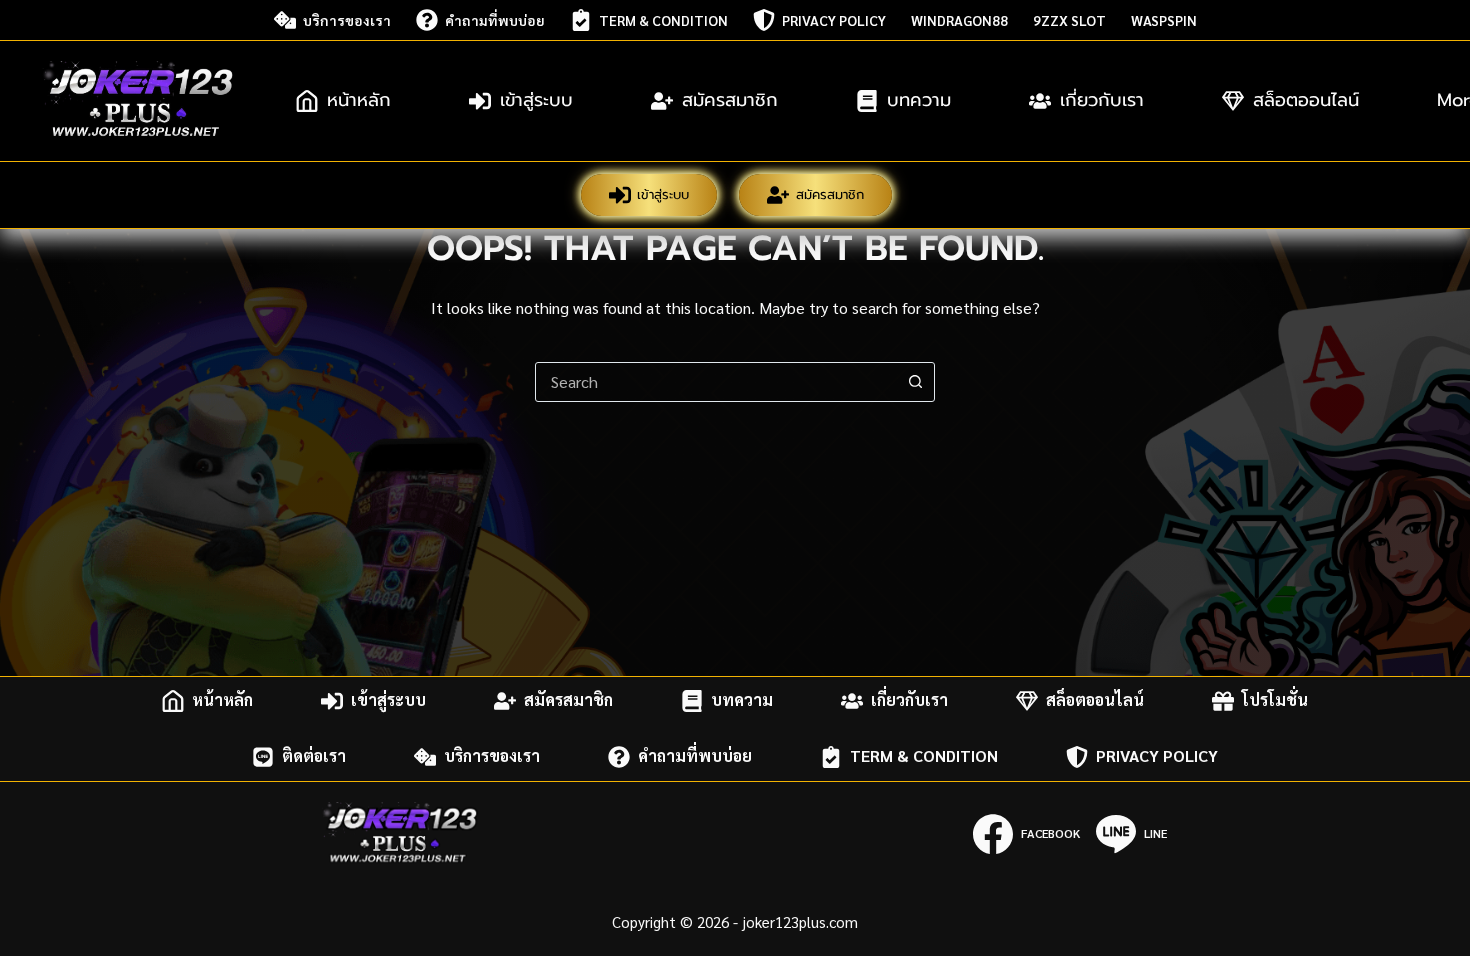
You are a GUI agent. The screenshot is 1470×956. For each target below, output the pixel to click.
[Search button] (915, 382)
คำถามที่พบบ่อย (495, 20)
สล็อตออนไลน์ (1306, 100)
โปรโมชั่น (1275, 700)
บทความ (919, 100)
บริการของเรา (347, 20)
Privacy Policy (834, 20)
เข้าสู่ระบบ (536, 100)
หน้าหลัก (359, 100)
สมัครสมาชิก (730, 100)
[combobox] (716, 382)
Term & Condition (663, 20)
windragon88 (959, 20)
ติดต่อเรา (314, 756)
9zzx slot (1069, 20)
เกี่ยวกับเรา (1102, 100)
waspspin (1164, 20)
